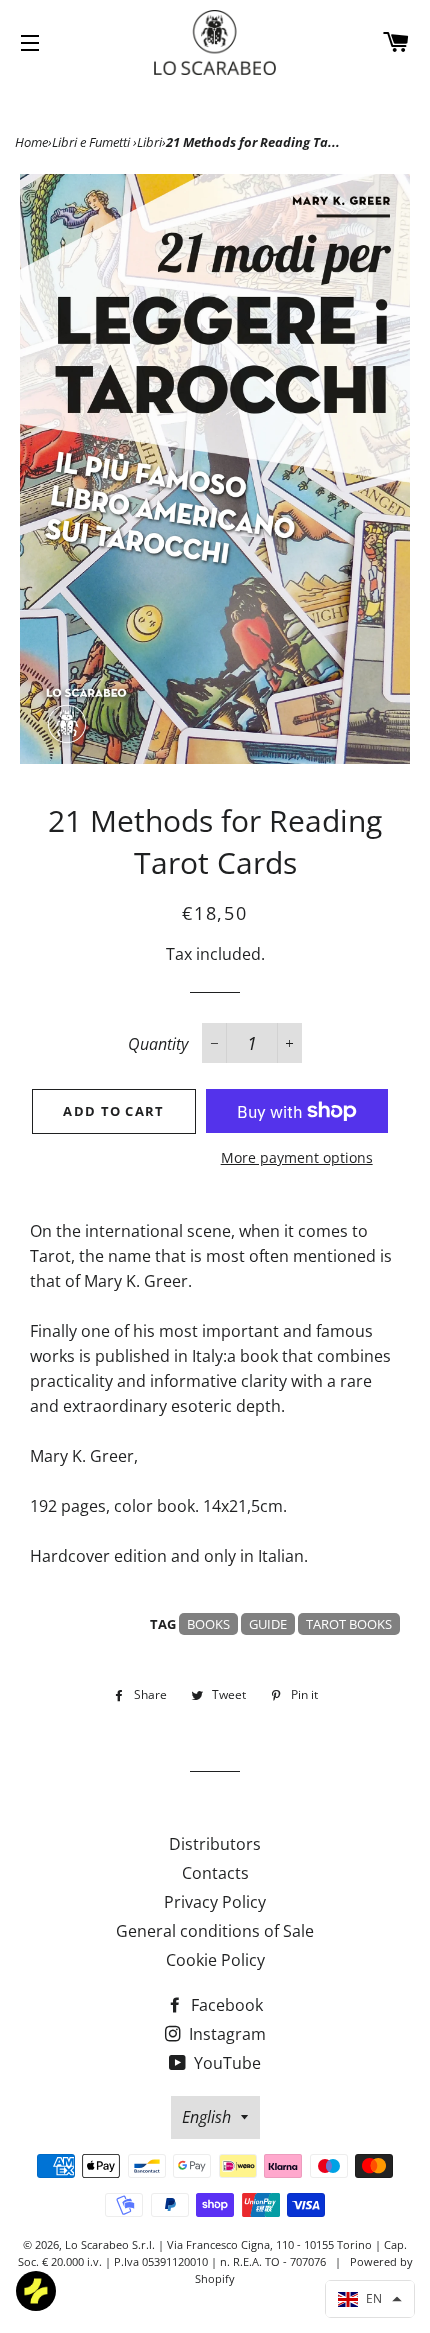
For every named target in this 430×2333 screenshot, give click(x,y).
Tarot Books (349, 1624)
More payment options (297, 1157)
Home (31, 142)
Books (208, 1624)
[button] (370, 2299)
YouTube (225, 2063)
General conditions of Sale (215, 1931)
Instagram (225, 2034)
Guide (268, 1624)
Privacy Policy (215, 1902)
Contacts (215, 1873)
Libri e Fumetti (92, 142)
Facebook (225, 2005)
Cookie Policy (215, 1960)
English (206, 2117)
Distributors (215, 1844)
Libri (149, 142)
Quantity (158, 1044)
